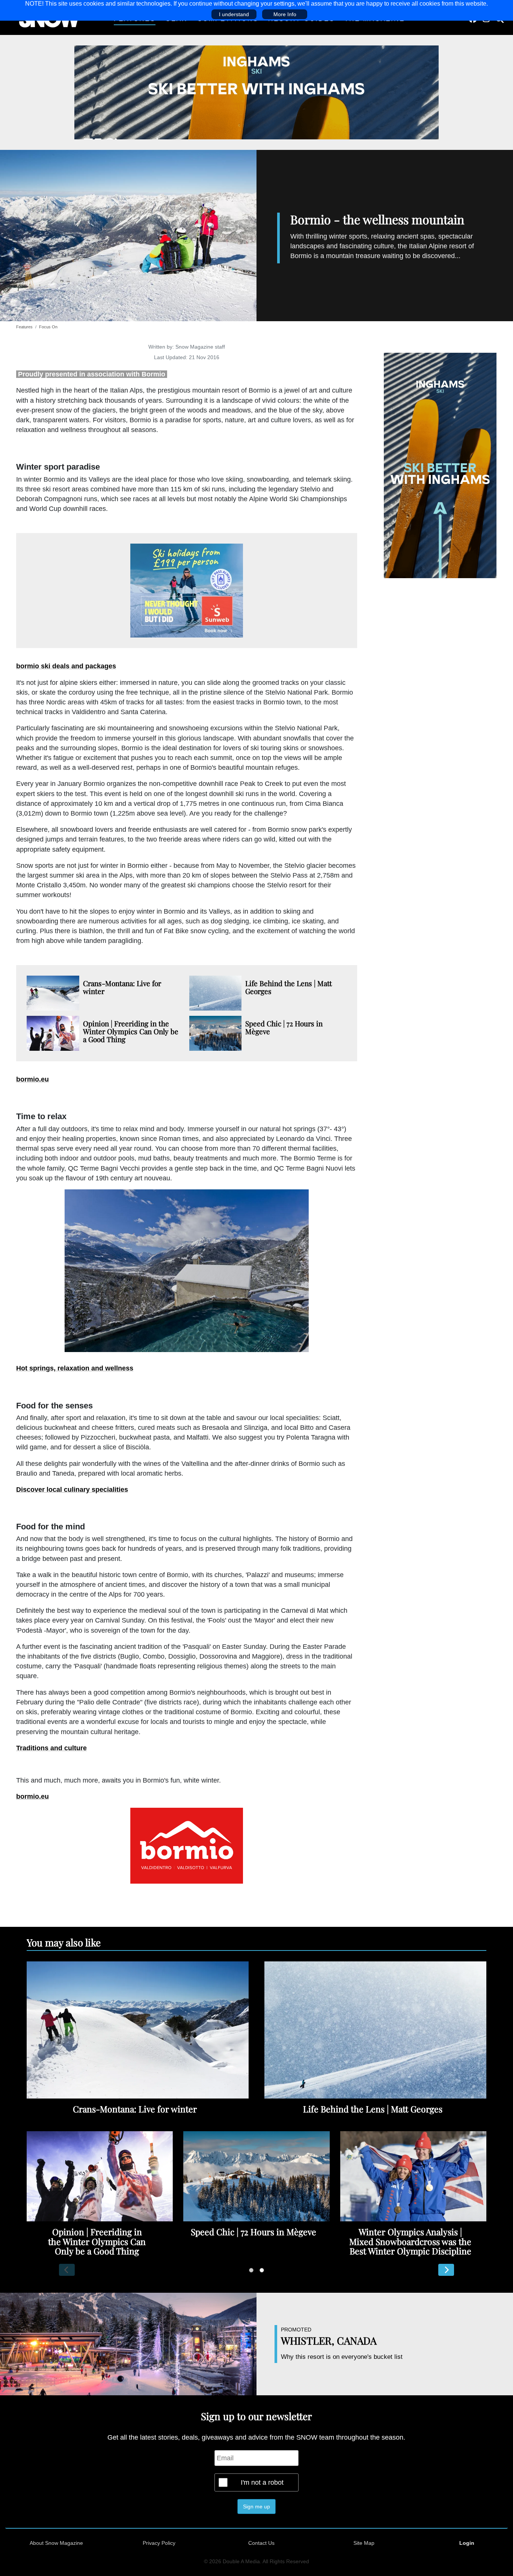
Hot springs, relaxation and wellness (75, 1368)
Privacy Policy (159, 2543)
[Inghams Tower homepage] (440, 465)
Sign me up (256, 2507)
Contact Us (261, 2543)
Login (467, 2543)
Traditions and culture (51, 1748)
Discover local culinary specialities (72, 1490)
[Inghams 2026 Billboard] (256, 92)
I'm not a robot (262, 2482)
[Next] (446, 2270)
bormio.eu (32, 1079)
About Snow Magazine (56, 2543)
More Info (285, 14)
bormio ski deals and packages (66, 666)
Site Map (364, 2543)
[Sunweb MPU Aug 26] (187, 591)
